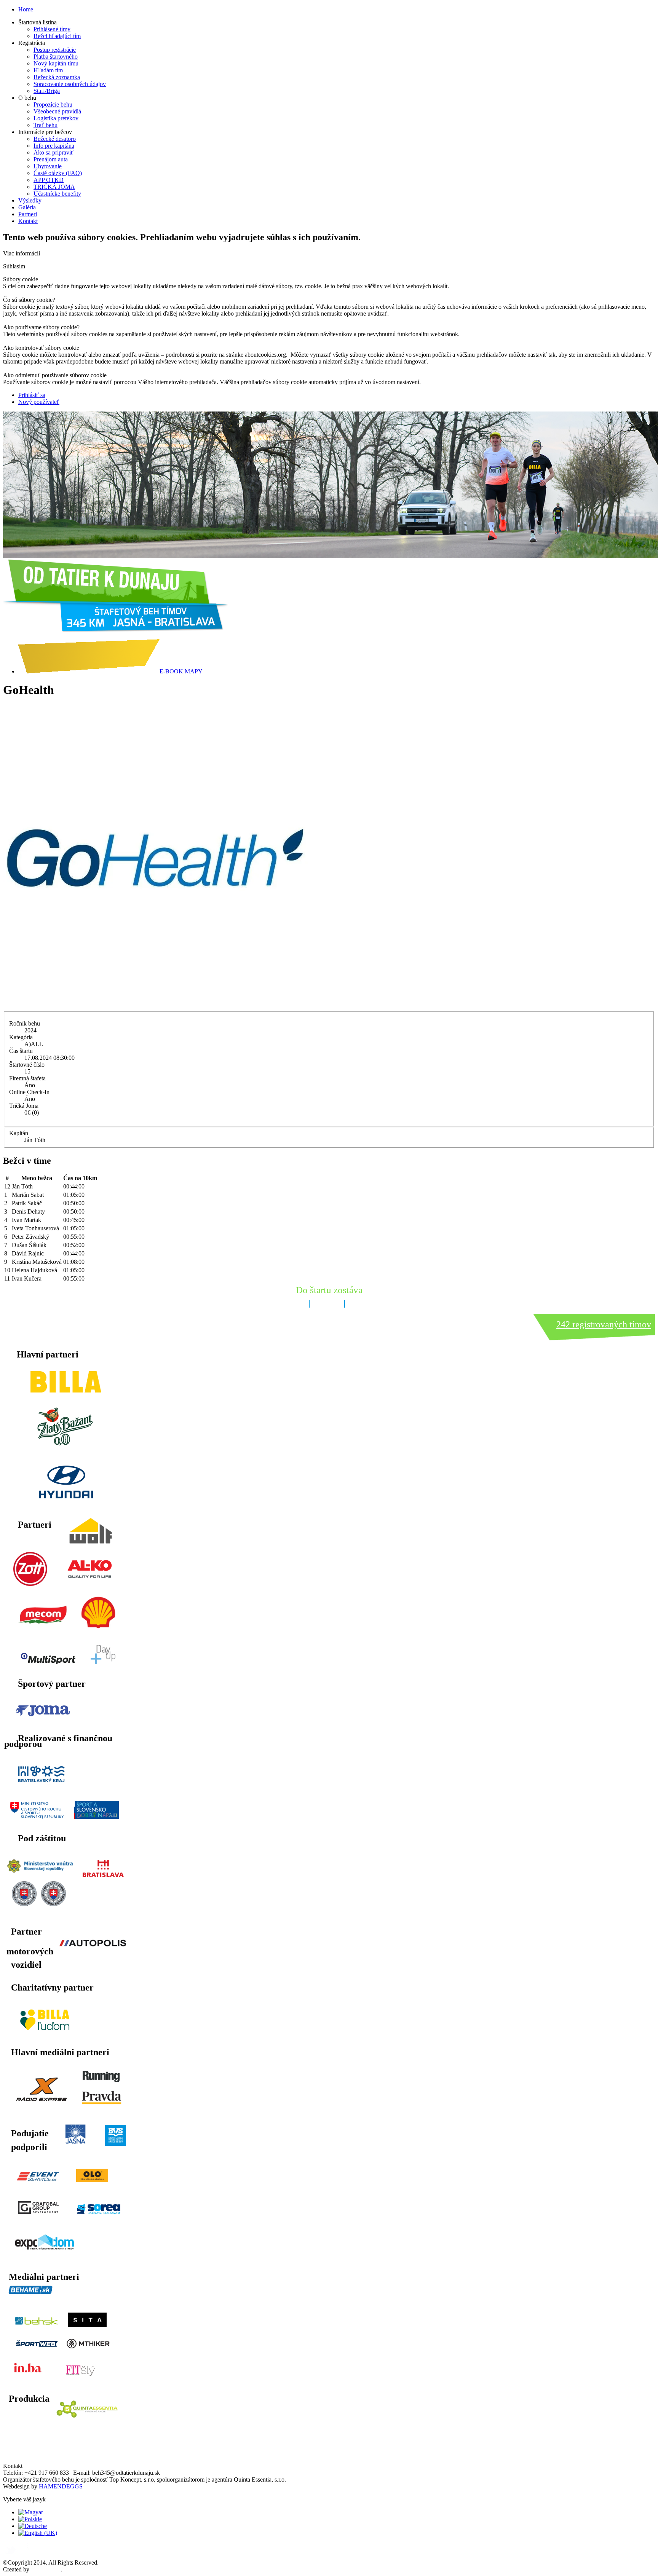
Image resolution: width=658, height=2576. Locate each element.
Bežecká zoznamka (57, 77)
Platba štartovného (56, 57)
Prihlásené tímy (52, 29)
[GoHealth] (155, 1008)
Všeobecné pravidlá (57, 111)
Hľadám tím (48, 70)
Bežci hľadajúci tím (57, 36)
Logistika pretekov (56, 118)
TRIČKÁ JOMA (54, 187)
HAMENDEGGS (61, 2486)
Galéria (27, 207)
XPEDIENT (46, 2569)
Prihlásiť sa (32, 395)
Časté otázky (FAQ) (58, 173)
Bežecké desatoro (55, 139)
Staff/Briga (47, 91)
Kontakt (28, 221)
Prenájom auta (51, 159)
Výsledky (30, 200)
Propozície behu (53, 104)
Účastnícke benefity (57, 194)
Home (26, 9)
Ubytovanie (48, 166)
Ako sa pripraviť (54, 152)
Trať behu (46, 125)
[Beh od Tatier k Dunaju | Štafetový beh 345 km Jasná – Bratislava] (115, 629)
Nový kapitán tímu (56, 63)
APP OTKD (49, 180)
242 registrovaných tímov (604, 1324)
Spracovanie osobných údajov (70, 84)
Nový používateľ (39, 402)
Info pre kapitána (54, 146)
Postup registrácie (55, 50)
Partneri (28, 214)
